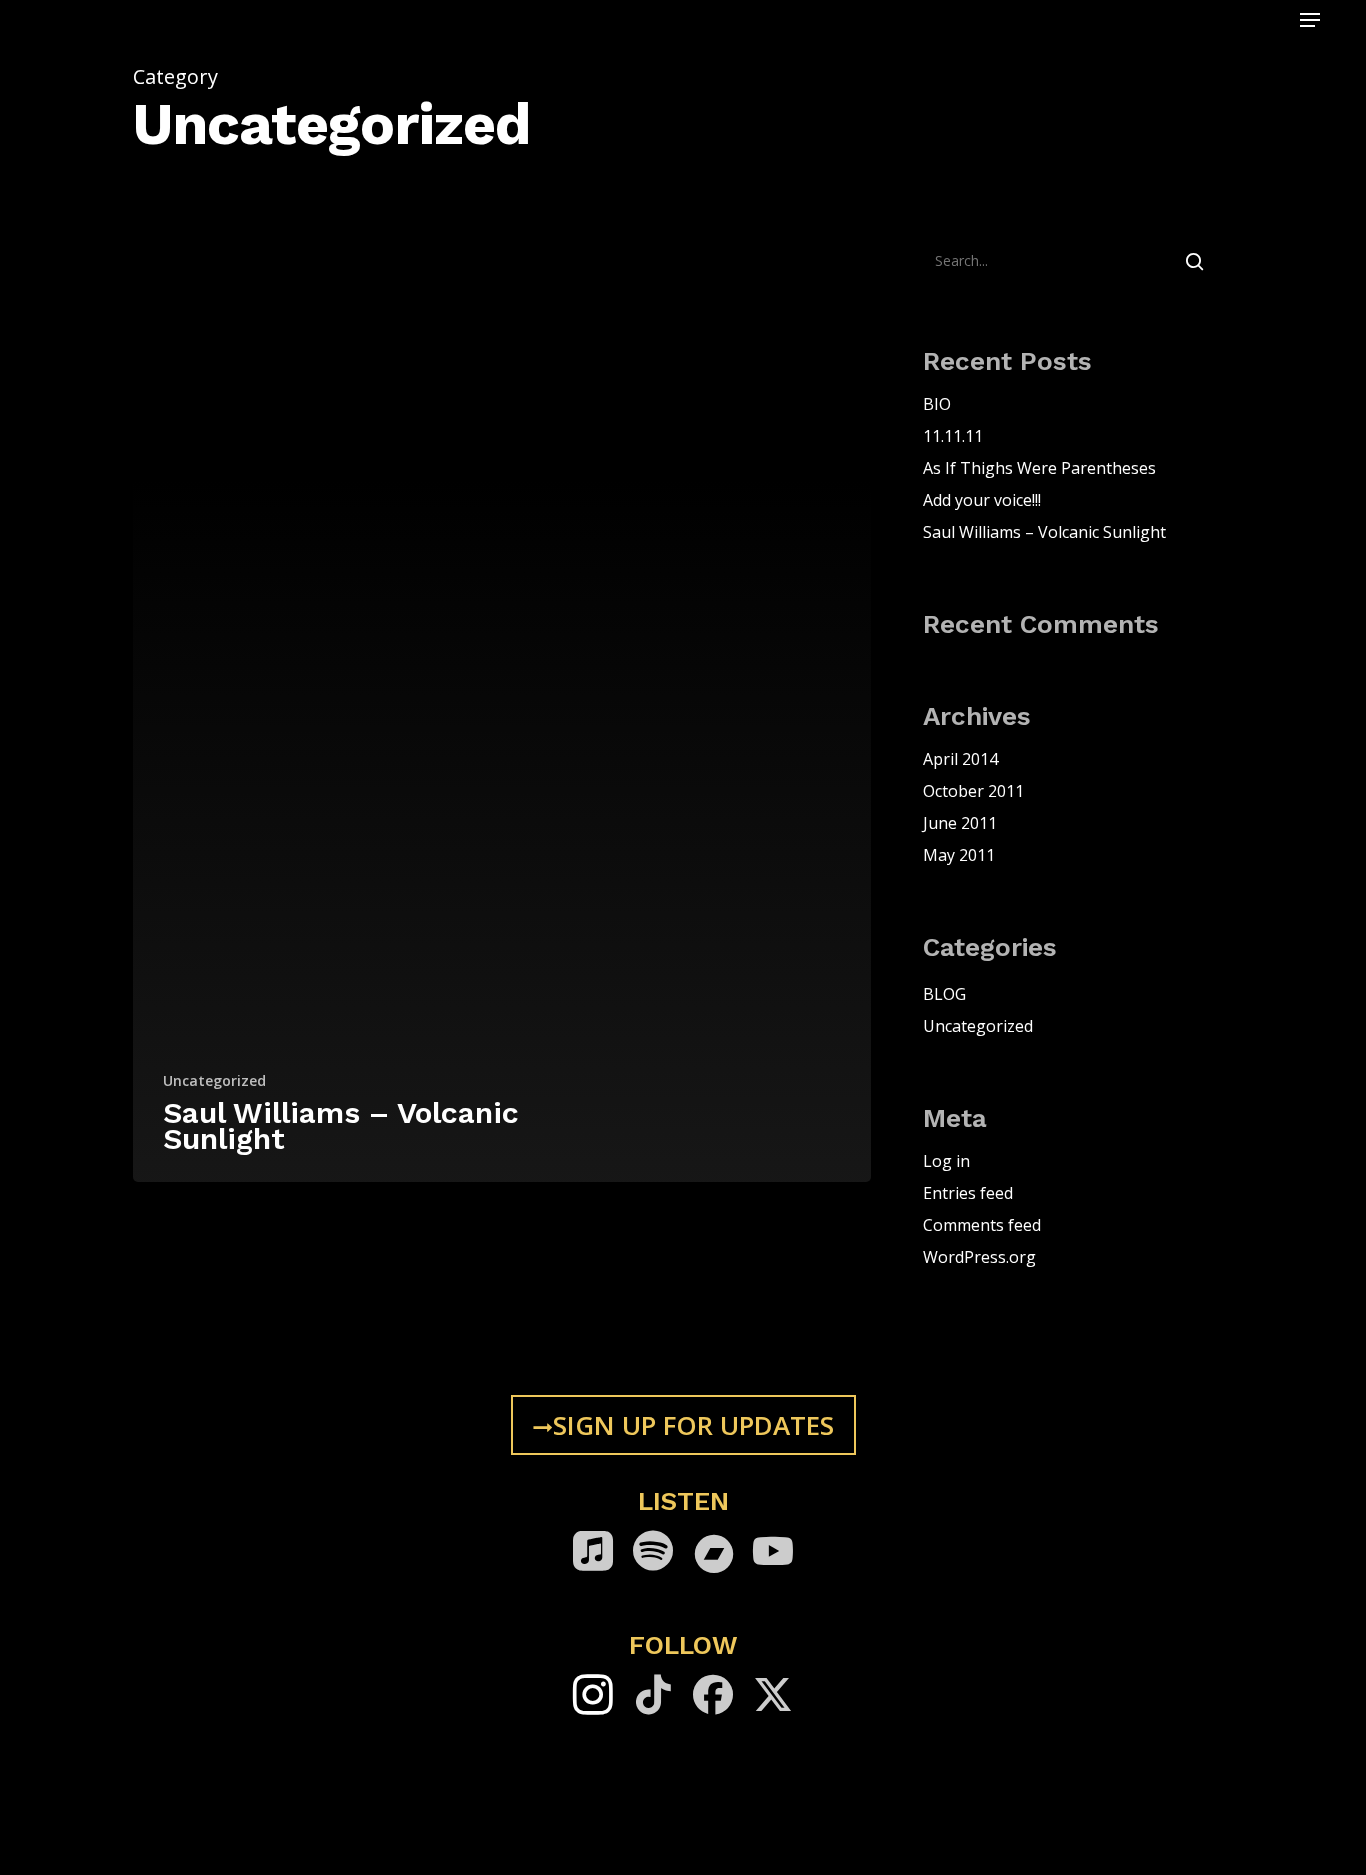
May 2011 (959, 855)
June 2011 (960, 823)
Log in (946, 1161)
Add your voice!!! (982, 500)
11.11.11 (953, 436)
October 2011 (973, 791)
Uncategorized (214, 1080)
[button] (1310, 20)
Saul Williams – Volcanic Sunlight (1044, 532)
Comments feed (982, 1225)
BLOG (944, 994)
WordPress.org (979, 1257)
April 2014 (960, 759)
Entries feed (968, 1193)
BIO (937, 404)
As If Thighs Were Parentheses (1039, 468)
